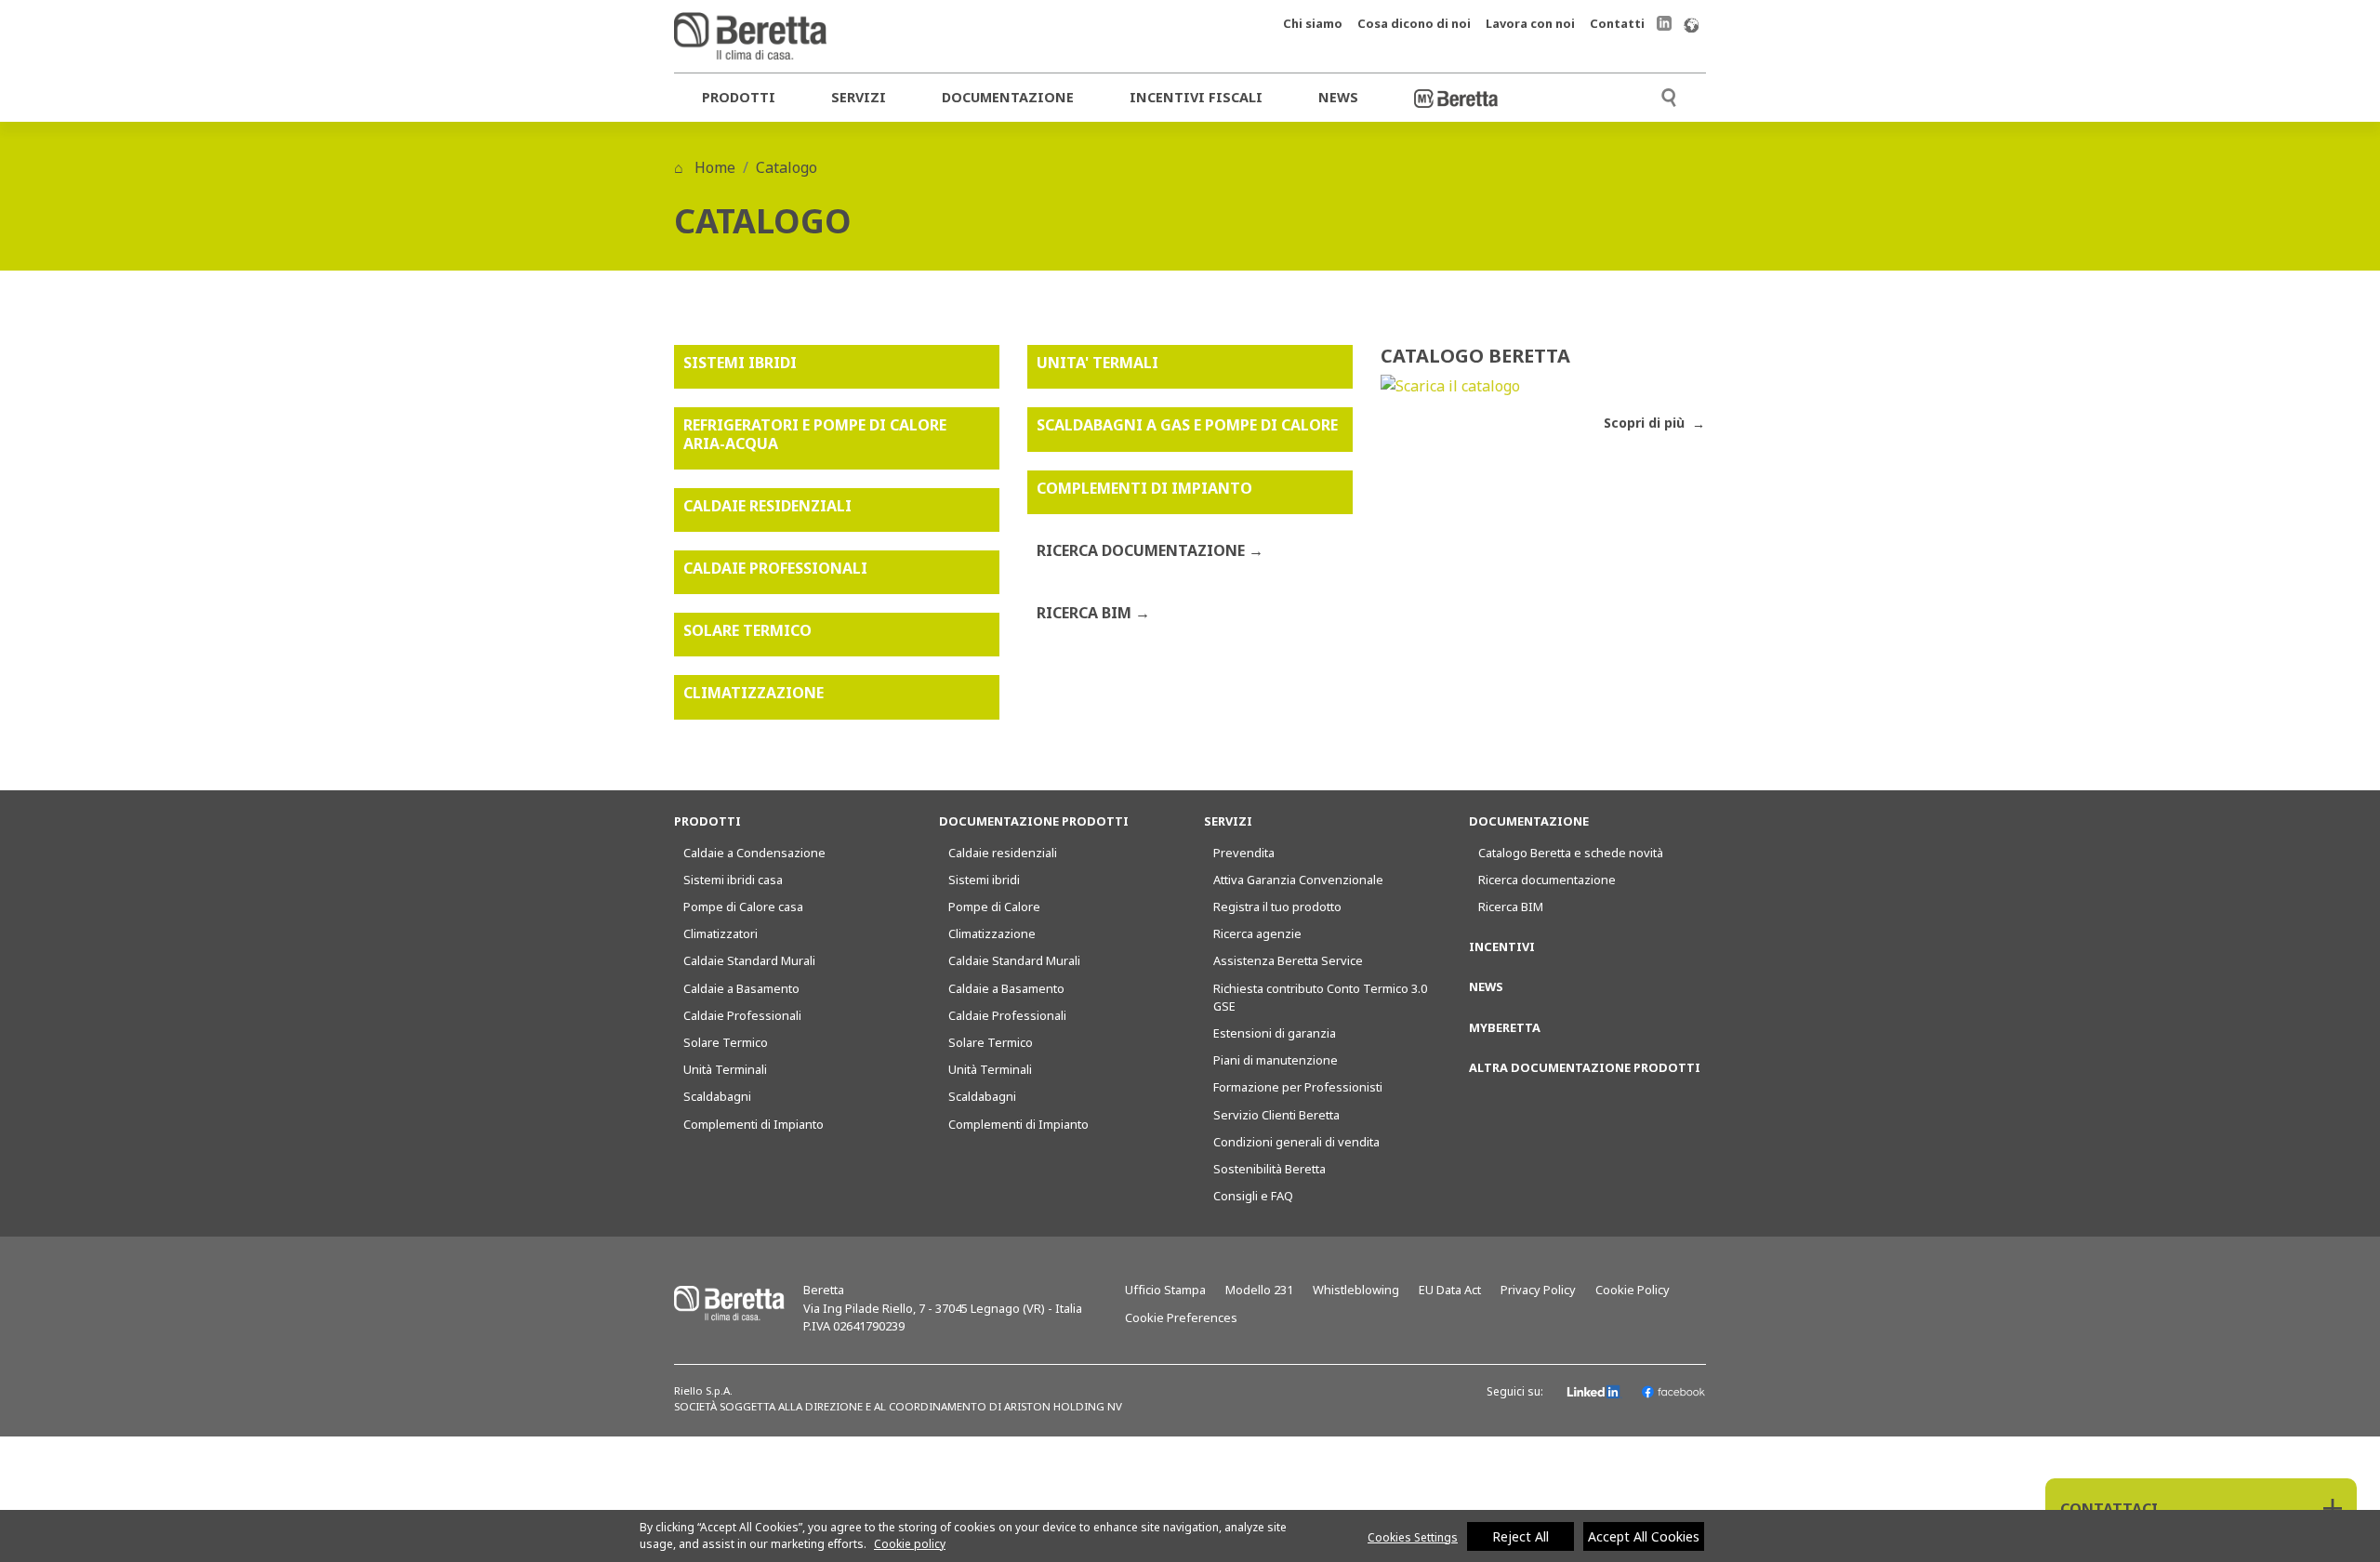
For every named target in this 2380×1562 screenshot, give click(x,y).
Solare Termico (726, 1042)
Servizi (859, 97)
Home (713, 167)
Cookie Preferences (1181, 1317)
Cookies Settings (1413, 1537)
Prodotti (739, 97)
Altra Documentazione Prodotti (1585, 1067)
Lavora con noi (1530, 23)
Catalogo (787, 167)
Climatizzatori (721, 933)
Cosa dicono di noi (1414, 23)
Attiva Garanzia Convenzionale (1298, 880)
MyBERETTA (1505, 1027)
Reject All (1521, 1536)
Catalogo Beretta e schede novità (1571, 853)
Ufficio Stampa (1165, 1290)
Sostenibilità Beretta (1269, 1169)
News (1338, 97)
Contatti (1617, 23)
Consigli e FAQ (1253, 1196)
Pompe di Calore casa (743, 907)
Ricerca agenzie (1257, 933)
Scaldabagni (717, 1096)
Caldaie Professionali (742, 1015)
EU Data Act (1450, 1290)
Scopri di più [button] (1646, 423)
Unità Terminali (725, 1069)
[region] (1190, 1536)
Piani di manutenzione (1276, 1060)
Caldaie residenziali (1003, 853)
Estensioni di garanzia (1275, 1033)
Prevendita (1244, 853)
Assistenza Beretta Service (1288, 960)
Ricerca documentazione (1547, 880)
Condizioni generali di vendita (1296, 1142)
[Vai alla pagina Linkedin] (1664, 23)
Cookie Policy (1633, 1290)
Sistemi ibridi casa (733, 880)
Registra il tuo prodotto (1277, 907)
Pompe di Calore (994, 907)
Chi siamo (1313, 23)
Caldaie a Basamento (741, 988)
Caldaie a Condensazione (754, 853)
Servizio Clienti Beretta (1276, 1115)
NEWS (1486, 986)
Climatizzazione (992, 933)
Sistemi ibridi (984, 880)
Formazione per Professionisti (1298, 1087)
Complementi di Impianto (754, 1124)
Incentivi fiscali (1196, 97)
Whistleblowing (1356, 1290)
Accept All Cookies (1644, 1536)
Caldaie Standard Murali (749, 960)
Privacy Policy (1538, 1290)
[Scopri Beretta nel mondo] (1691, 24)
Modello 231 (1259, 1290)
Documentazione (1008, 97)
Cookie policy (910, 1544)
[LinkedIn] (1594, 1392)
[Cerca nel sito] (1669, 95)
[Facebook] (1673, 1392)
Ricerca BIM (1511, 907)
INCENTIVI (1502, 946)
